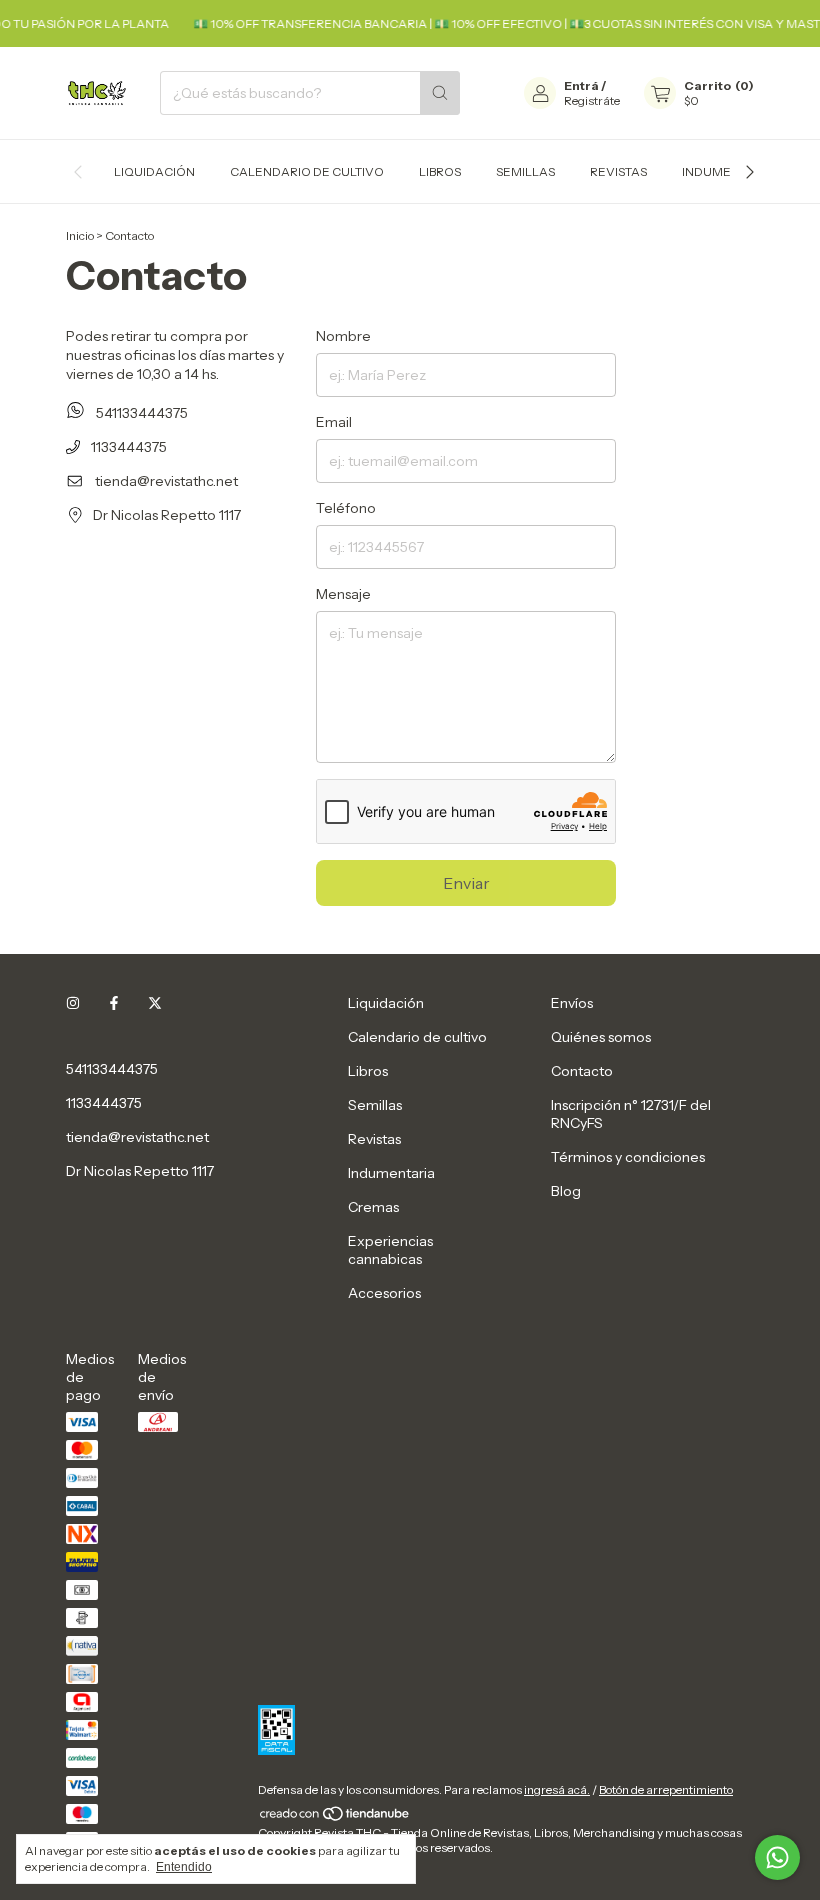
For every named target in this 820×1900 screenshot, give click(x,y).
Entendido (184, 1867)
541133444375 (140, 413)
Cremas (373, 1207)
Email (334, 422)
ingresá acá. (557, 1789)
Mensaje (343, 594)
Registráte (592, 100)
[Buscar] (440, 93)
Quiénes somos (601, 1037)
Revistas (618, 171)
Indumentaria (728, 171)
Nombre (343, 336)
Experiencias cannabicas (390, 1250)
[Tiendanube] (335, 1817)
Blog (566, 1191)
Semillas (525, 171)
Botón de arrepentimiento (666, 1789)
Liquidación (154, 171)
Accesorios (384, 1293)
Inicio (80, 235)
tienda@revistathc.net (166, 481)
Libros (440, 171)
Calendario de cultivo (307, 171)
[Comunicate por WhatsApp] (777, 1857)
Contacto (582, 1071)
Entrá (581, 85)
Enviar (466, 883)
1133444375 (127, 447)
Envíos (572, 1003)
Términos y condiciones (628, 1157)
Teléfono (346, 508)
